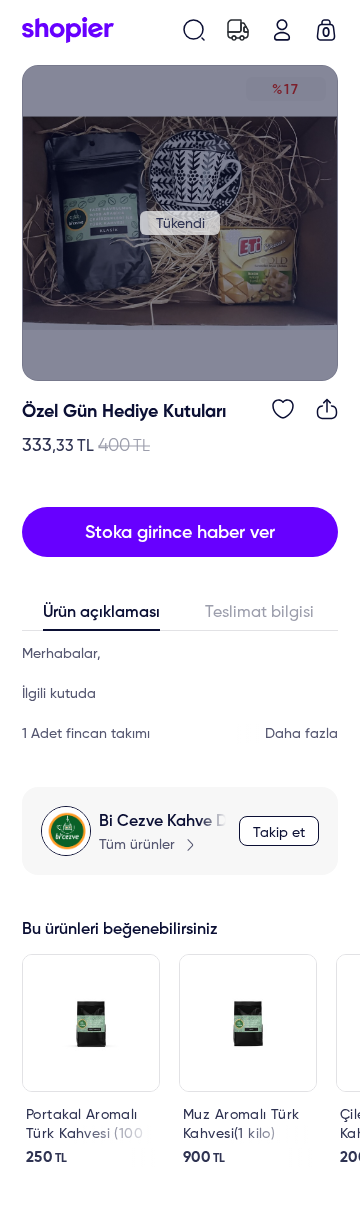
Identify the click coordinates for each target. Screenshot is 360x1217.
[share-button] (327, 409)
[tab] (101, 617)
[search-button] (194, 30)
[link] (91, 1060)
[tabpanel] (180, 694)
